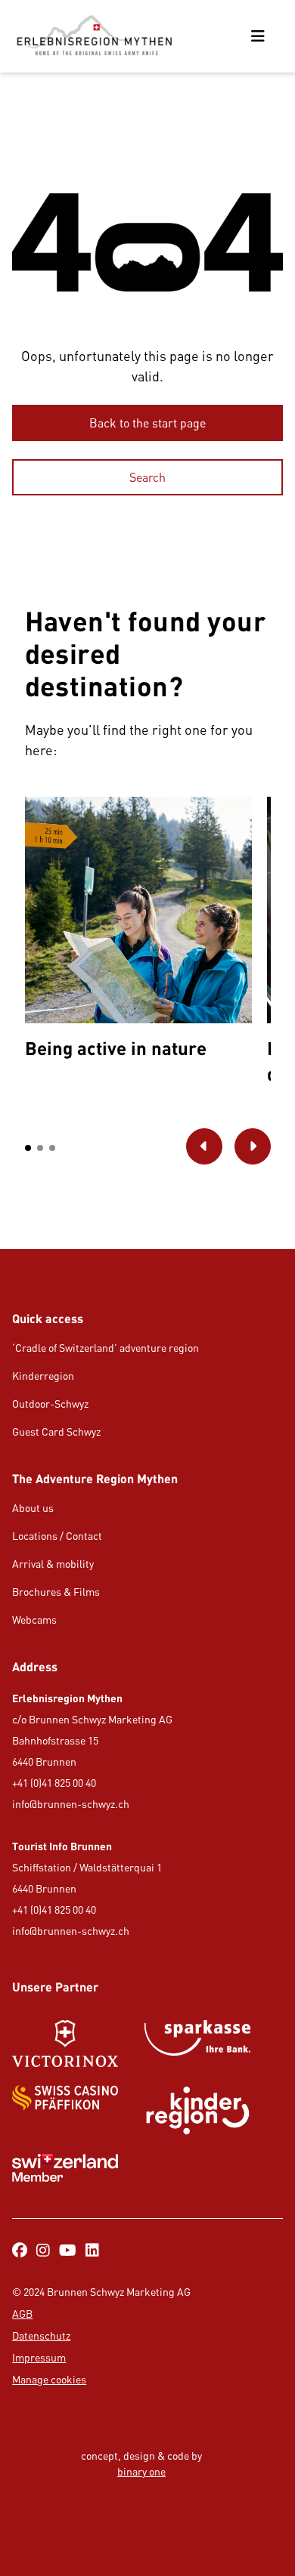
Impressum (39, 2357)
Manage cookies (49, 2379)
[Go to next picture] (253, 1146)
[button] (28, 1148)
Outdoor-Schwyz (50, 1404)
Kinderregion (43, 1376)
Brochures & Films (56, 1592)
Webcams (34, 1620)
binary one (141, 2471)
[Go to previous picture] (204, 1146)
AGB (22, 2314)
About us (33, 1508)
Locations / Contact (57, 1536)
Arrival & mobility (53, 1564)
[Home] (94, 36)
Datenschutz (41, 2335)
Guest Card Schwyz (56, 1431)
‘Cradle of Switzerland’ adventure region (106, 1348)
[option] (138, 932)
